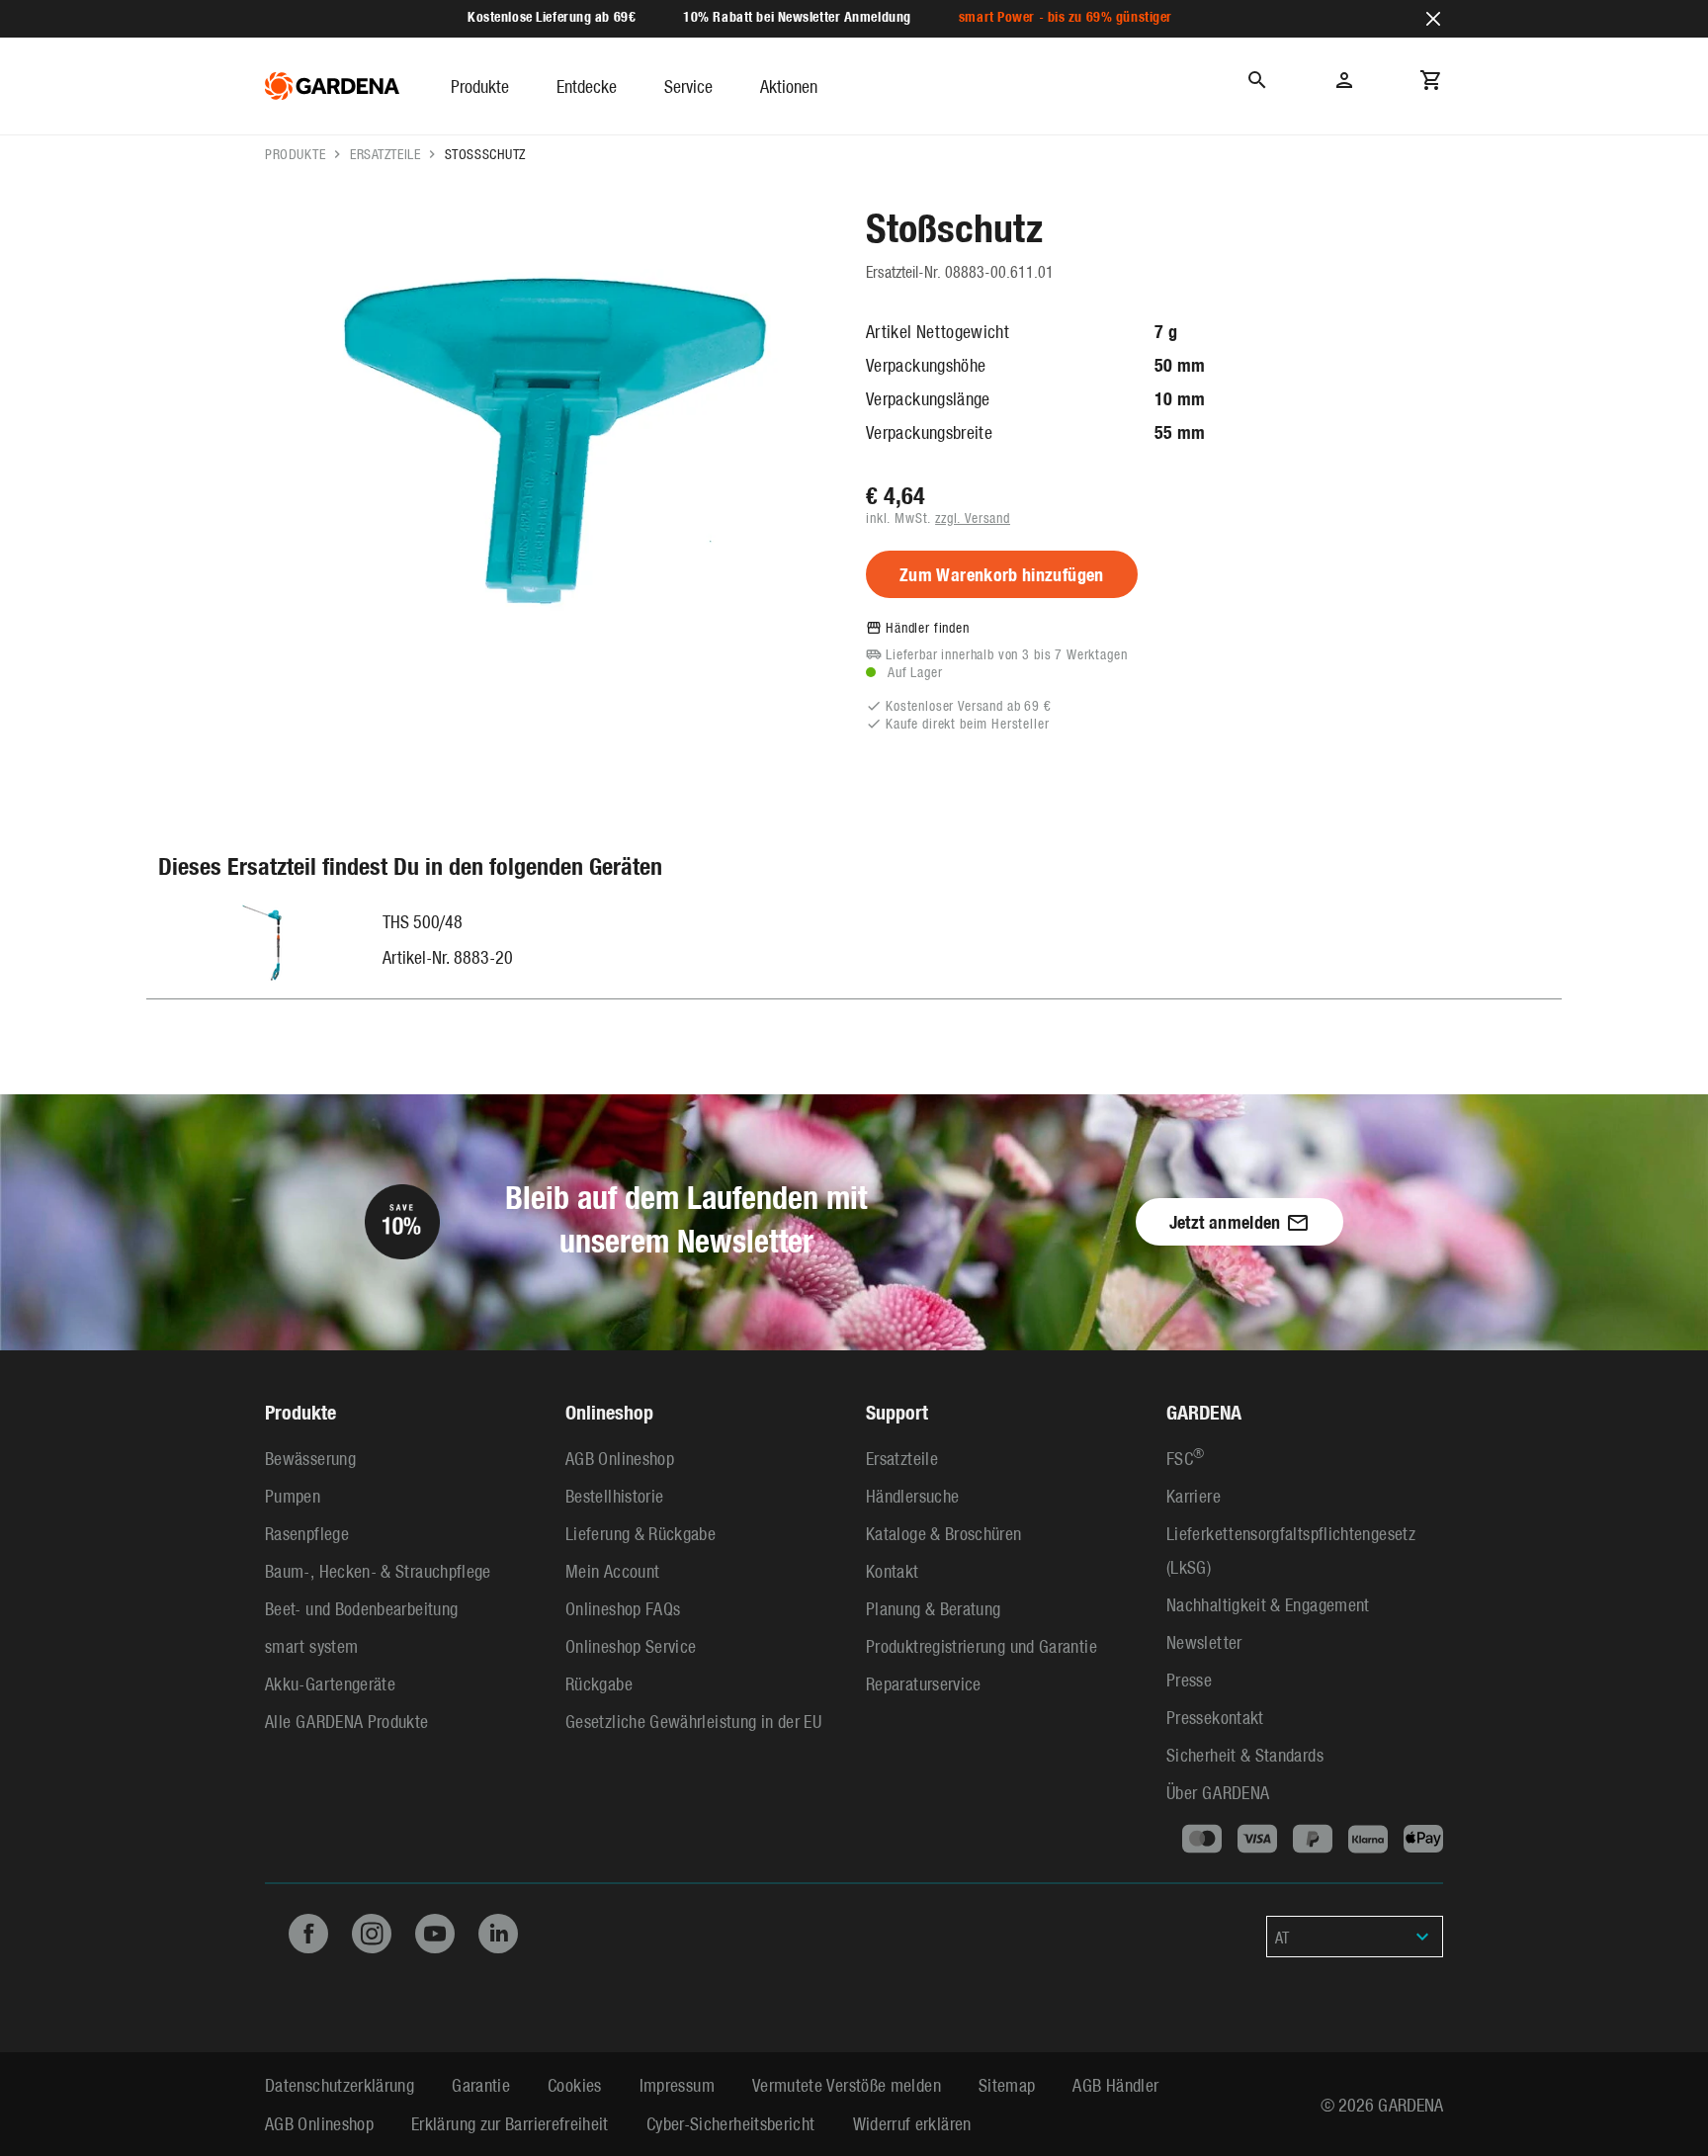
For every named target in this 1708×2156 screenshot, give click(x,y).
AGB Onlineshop (620, 1458)
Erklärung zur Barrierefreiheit (510, 2123)
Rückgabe (599, 1683)
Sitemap (1007, 2084)
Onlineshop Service (631, 1645)
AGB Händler (1115, 2084)
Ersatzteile (385, 154)
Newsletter (1204, 1641)
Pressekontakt (1215, 1717)
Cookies (575, 2084)
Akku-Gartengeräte (330, 1683)
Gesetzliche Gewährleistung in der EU (693, 1721)
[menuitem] (504, 86)
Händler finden (928, 627)
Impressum (677, 2084)
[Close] (1433, 18)
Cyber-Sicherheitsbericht (731, 2123)
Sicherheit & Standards (1245, 1754)
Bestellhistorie (614, 1495)
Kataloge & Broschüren (944, 1533)
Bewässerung (310, 1458)
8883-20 (483, 956)
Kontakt (893, 1570)
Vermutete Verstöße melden (847, 2084)
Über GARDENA (1218, 1792)
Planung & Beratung (933, 1608)
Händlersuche (912, 1495)
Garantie (481, 2084)
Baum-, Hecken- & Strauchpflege (378, 1570)
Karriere (1194, 1495)
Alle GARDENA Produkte (347, 1721)
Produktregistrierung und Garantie (982, 1645)
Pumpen (293, 1495)
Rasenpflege (307, 1533)
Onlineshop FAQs (623, 1608)
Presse (1189, 1679)
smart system (311, 1645)
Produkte (295, 154)
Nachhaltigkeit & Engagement (1268, 1604)
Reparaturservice (924, 1683)
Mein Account (612, 1570)
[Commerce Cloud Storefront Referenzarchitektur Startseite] (332, 86)
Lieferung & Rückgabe (640, 1533)
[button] (480, 86)
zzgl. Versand (973, 517)
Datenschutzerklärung (340, 2084)
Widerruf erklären (912, 2123)
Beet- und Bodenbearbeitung (361, 1608)
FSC (1185, 1458)
